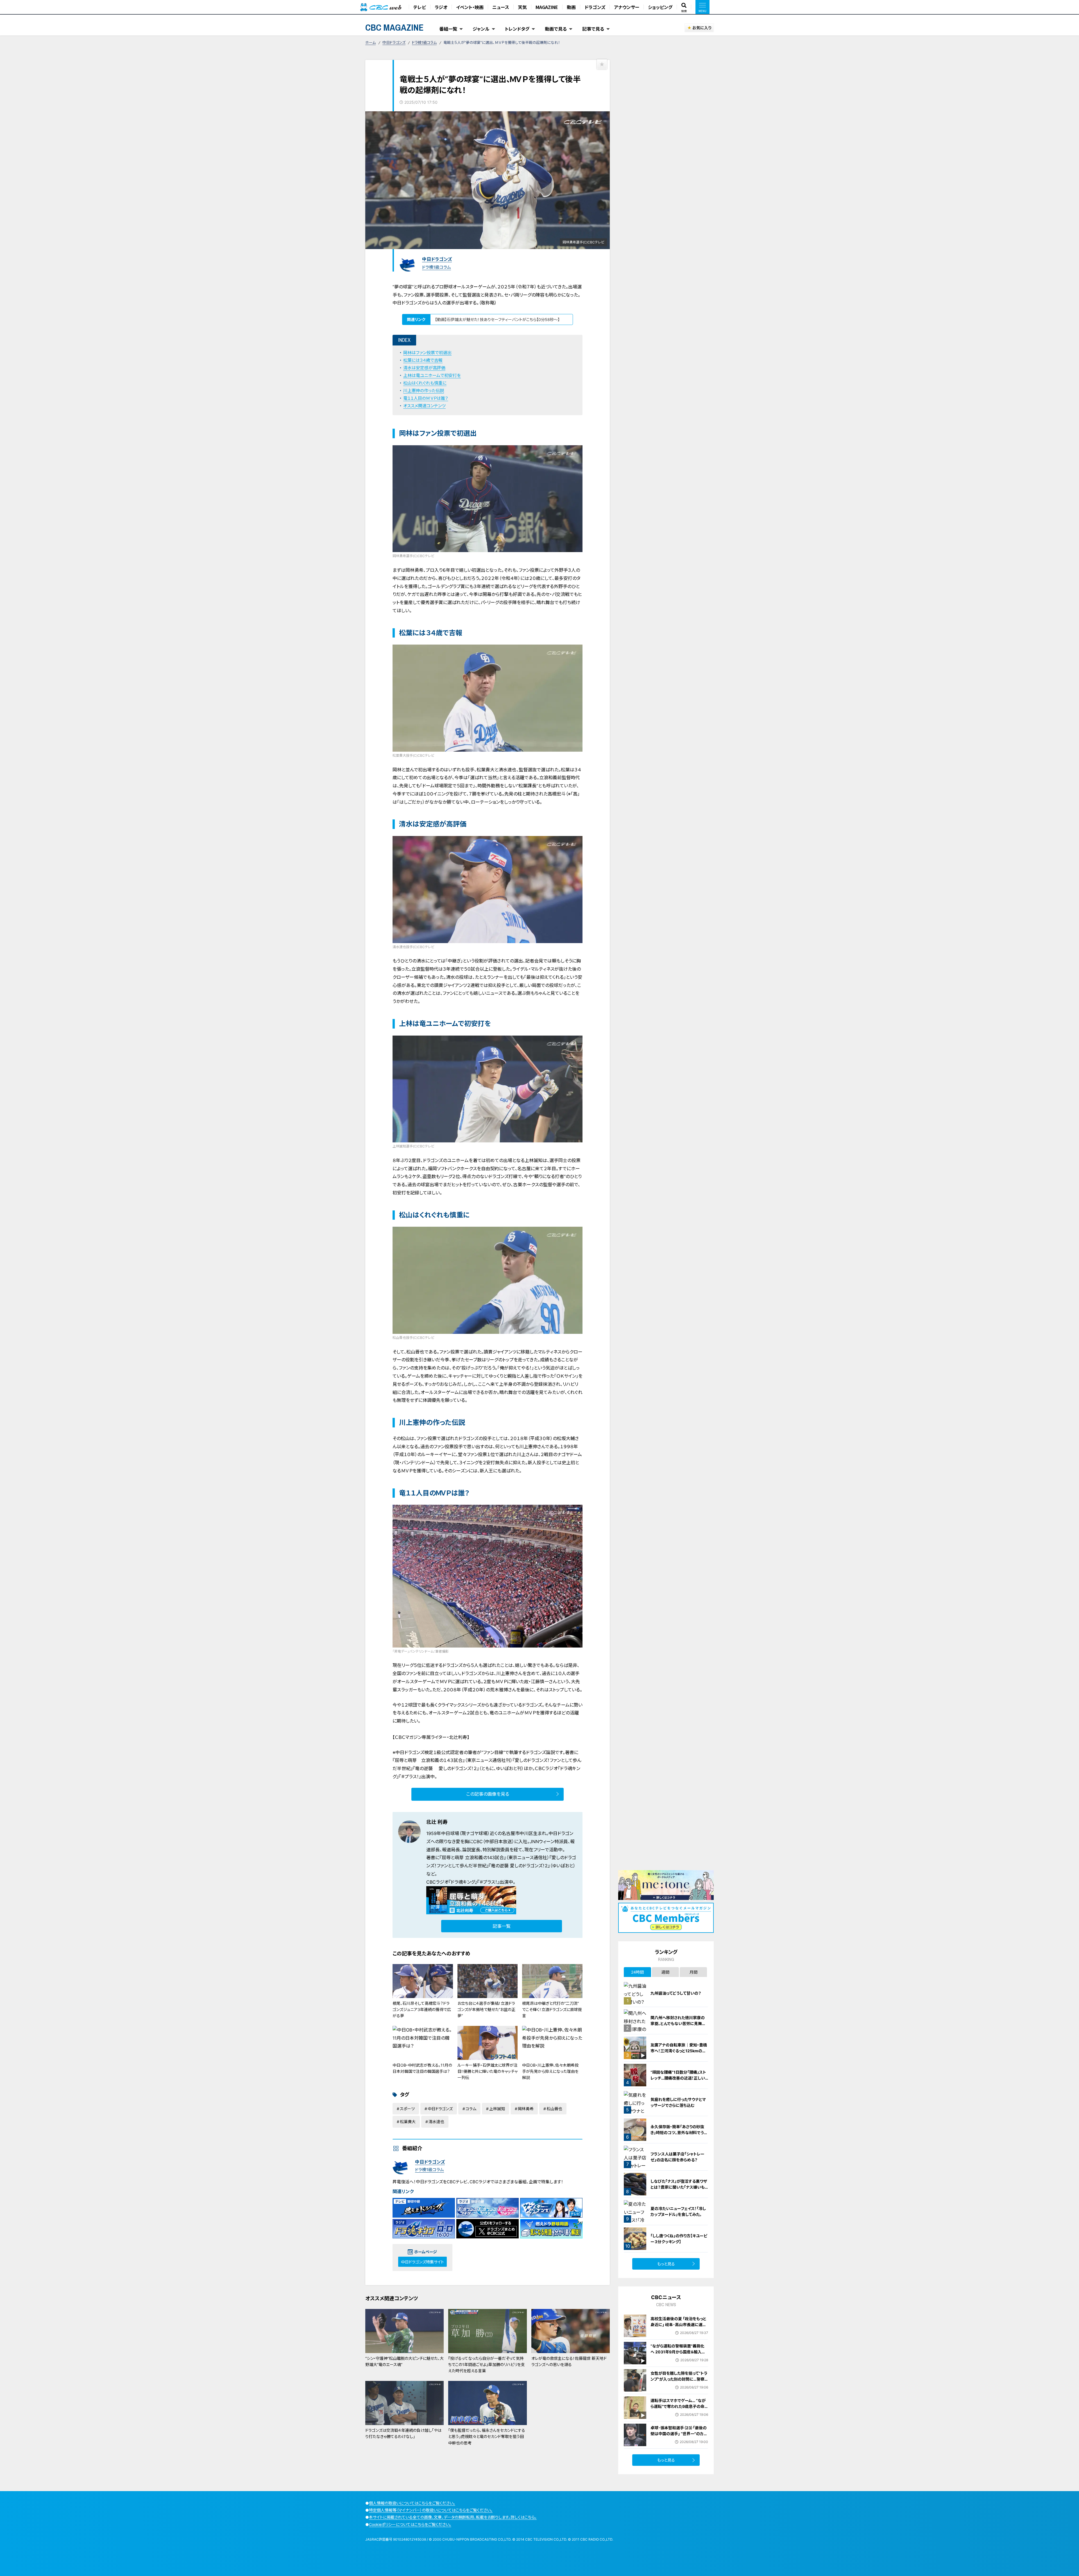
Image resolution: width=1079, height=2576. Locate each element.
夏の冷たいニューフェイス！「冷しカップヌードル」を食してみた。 (678, 2211)
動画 (571, 7)
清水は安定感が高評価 (424, 368)
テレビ (420, 7)
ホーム (370, 42)
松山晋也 (554, 2109)
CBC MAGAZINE (395, 27)
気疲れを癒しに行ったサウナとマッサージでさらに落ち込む (678, 2102)
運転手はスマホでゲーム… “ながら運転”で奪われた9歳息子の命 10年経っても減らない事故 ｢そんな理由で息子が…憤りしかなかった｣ (678, 2412)
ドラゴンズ (595, 7)
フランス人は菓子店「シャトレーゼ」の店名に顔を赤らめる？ (677, 2157)
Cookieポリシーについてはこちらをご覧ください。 (410, 2524)
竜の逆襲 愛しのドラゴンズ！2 (519, 1866)
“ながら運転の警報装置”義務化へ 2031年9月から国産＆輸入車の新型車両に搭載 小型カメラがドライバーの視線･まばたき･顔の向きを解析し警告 (679, 2358)
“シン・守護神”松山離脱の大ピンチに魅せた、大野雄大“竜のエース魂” (404, 2361)
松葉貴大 (408, 2122)
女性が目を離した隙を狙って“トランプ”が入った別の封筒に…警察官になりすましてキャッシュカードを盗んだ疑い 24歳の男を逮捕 (679, 2382)
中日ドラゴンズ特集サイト (422, 2262)
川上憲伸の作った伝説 (424, 391)
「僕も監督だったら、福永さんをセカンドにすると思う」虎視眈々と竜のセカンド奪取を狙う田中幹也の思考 (487, 2437)
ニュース (501, 7)
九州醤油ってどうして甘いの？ (676, 1993)
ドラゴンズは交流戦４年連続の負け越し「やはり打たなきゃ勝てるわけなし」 (403, 2433)
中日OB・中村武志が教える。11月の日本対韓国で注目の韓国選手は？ (422, 2068)
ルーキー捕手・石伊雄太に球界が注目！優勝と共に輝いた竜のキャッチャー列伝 (488, 2071)
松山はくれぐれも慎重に (425, 383)
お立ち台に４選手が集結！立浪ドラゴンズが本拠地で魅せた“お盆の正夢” (486, 2010)
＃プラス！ (488, 1882)
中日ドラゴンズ (394, 42)
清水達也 (436, 2122)
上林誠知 (497, 2109)
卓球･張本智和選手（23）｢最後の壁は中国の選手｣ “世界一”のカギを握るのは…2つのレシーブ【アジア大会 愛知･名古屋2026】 (679, 2437)
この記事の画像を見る (488, 1794)
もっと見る (666, 2264)
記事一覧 (502, 1926)
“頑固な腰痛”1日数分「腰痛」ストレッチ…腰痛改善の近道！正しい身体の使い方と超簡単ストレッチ (679, 2078)
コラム (471, 2109)
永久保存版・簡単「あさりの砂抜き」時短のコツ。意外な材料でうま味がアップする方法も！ (679, 2133)
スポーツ (407, 2109)
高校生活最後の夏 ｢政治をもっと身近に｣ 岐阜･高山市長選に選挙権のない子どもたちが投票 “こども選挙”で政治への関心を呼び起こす (678, 2330)
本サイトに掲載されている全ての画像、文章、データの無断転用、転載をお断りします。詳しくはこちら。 (453, 2517)
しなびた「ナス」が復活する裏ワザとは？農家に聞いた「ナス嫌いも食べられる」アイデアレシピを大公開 (679, 2190)
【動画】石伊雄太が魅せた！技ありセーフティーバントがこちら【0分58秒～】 (497, 319)
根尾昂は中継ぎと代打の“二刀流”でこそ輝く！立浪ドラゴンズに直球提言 (552, 2010)
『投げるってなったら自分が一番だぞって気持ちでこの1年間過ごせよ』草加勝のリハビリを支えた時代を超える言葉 (487, 2365)
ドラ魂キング (463, 1882)
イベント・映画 (470, 7)
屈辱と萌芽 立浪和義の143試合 (473, 1858)
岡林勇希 (526, 2109)
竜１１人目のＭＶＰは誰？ (426, 398)
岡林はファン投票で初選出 (427, 353)
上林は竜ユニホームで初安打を (432, 375)
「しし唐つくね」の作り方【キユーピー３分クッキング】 (679, 2239)
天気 (522, 7)
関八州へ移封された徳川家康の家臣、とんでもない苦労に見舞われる (678, 2023)
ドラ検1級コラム (424, 42)
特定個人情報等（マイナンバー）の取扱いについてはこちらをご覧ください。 (431, 2510)
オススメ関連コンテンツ (424, 406)
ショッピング (660, 7)
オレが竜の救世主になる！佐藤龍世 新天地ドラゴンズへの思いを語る (569, 2361)
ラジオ (441, 7)
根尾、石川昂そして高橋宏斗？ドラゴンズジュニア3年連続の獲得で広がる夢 (422, 2010)
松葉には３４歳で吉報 (423, 360)
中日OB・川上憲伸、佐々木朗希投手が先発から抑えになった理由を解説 (550, 2071)
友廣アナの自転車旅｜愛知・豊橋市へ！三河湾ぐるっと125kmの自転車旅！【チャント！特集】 (679, 2051)
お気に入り (702, 28)
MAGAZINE (547, 7)
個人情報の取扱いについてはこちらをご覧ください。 (412, 2503)
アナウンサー (627, 7)
